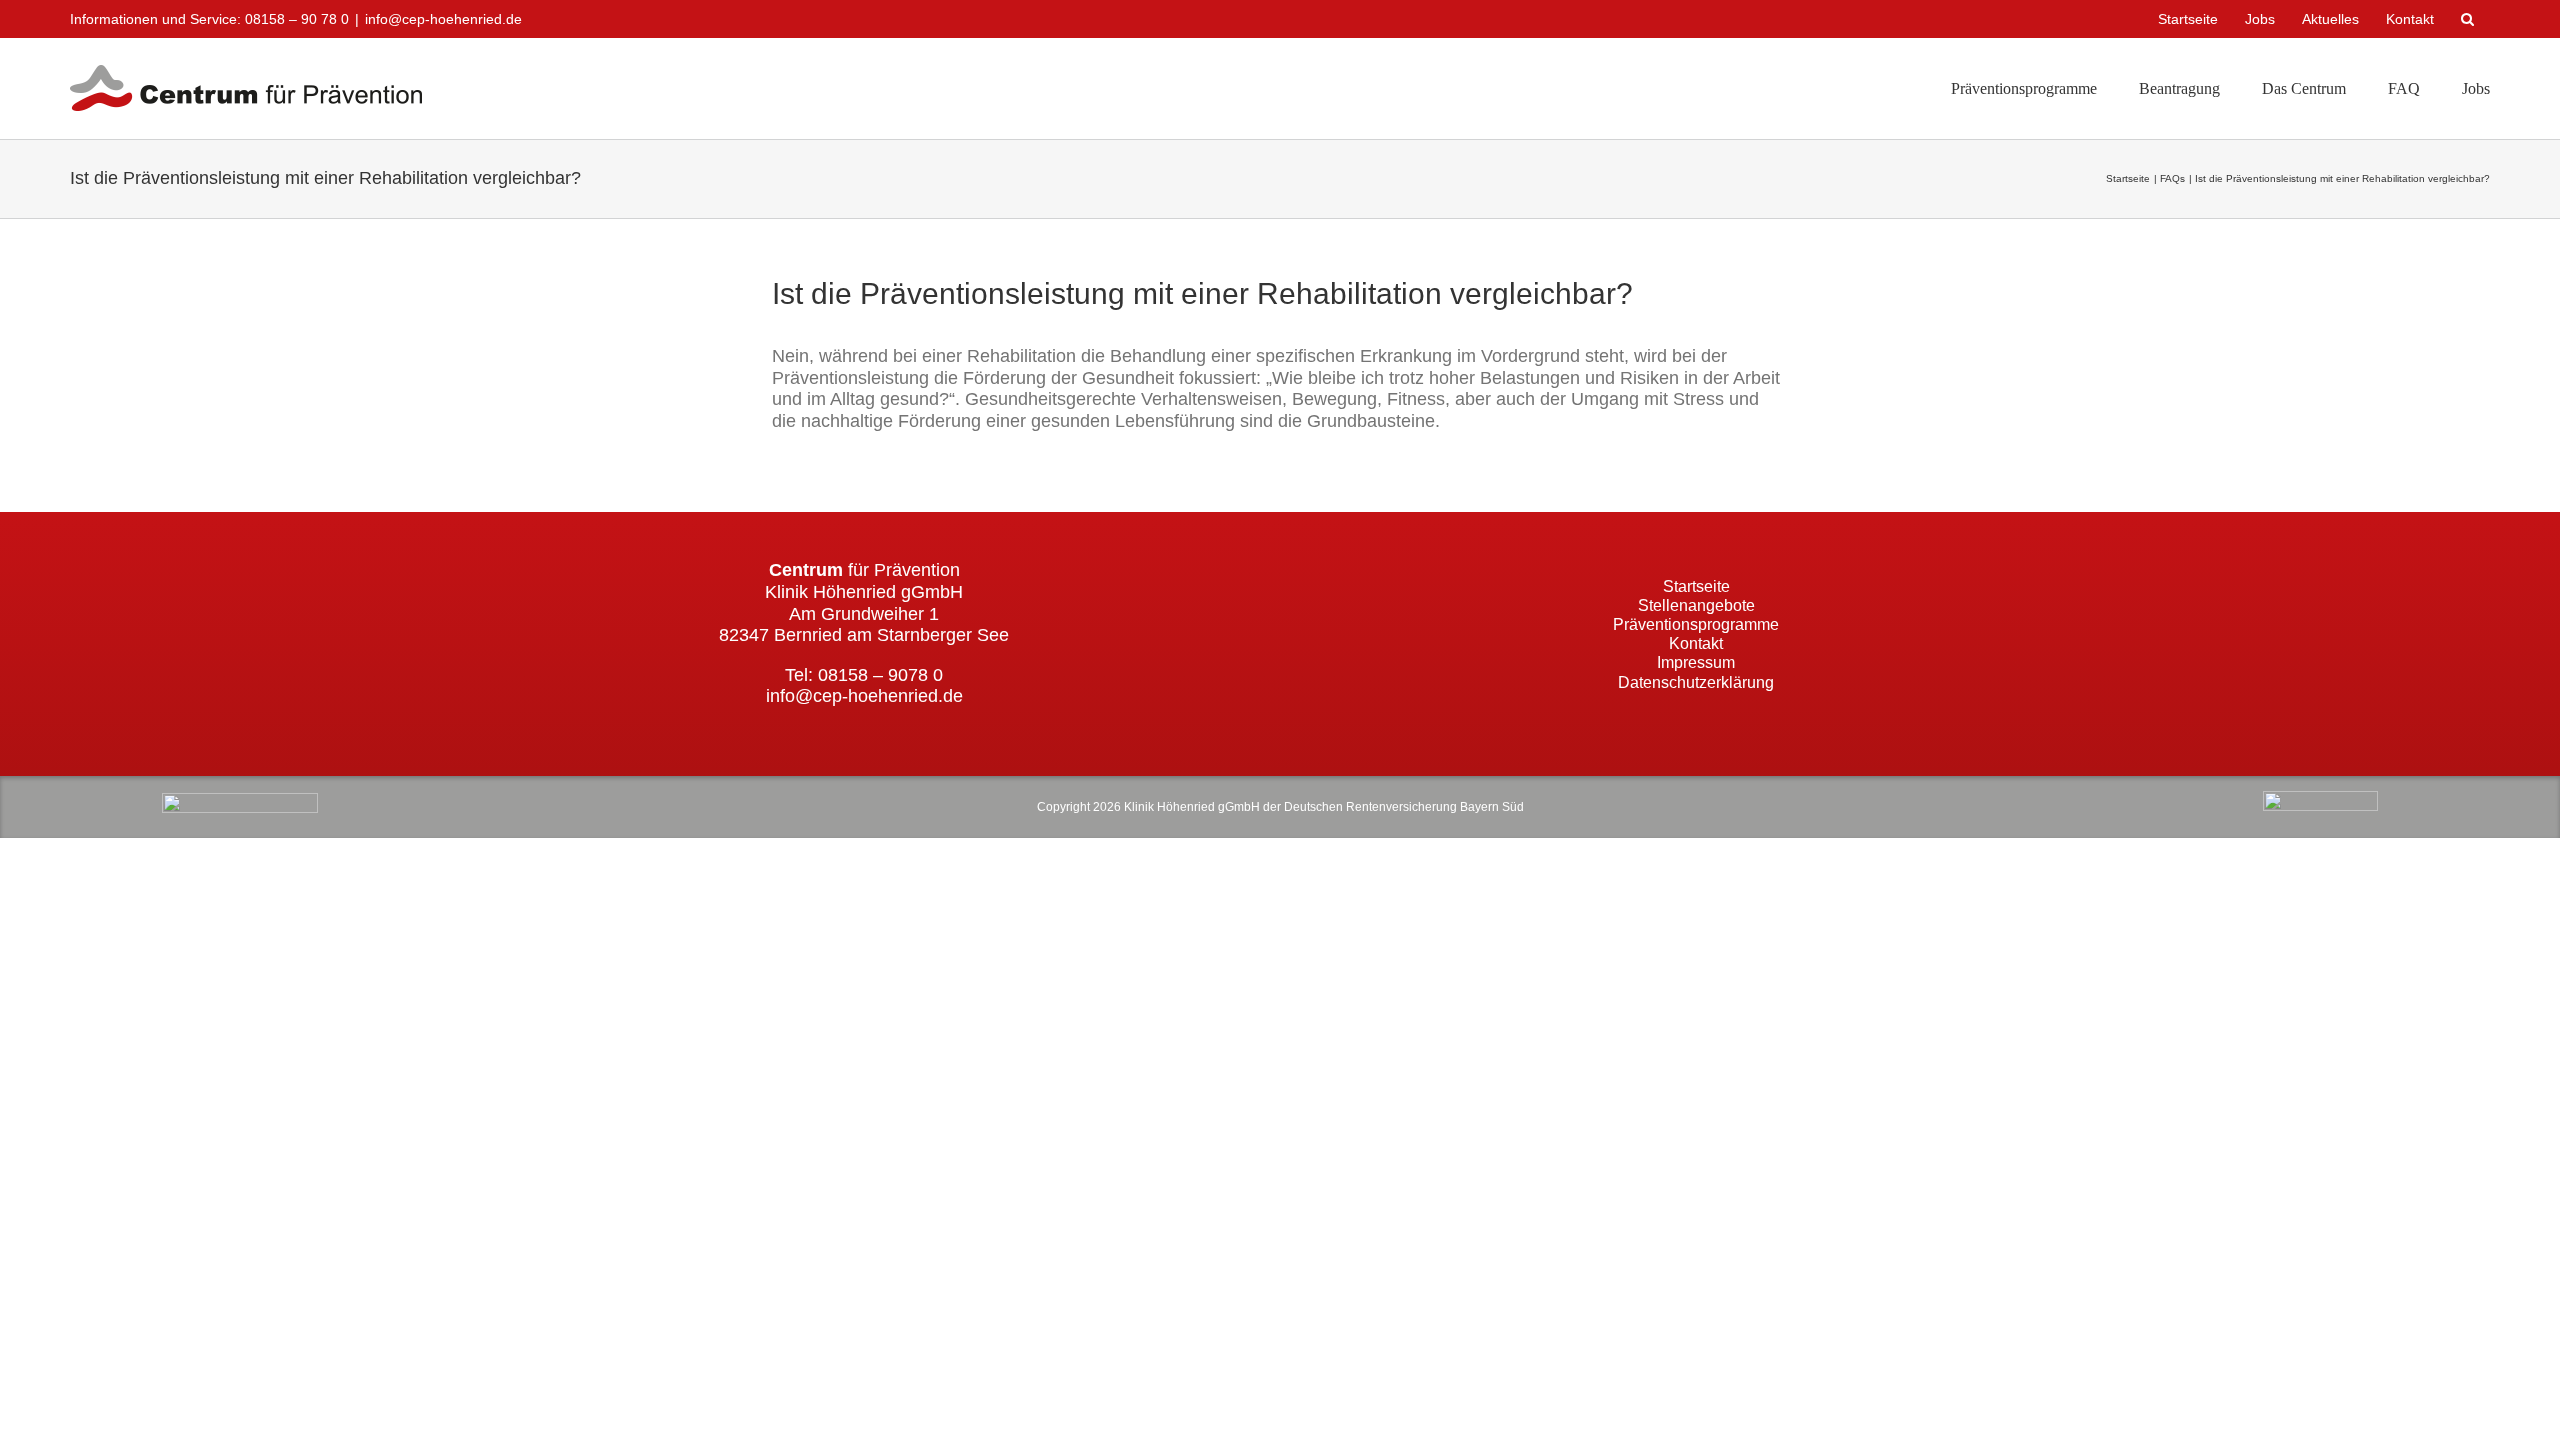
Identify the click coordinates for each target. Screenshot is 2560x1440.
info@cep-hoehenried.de (443, 19)
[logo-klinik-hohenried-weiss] (240, 802)
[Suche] (2469, 19)
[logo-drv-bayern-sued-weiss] (2320, 800)
